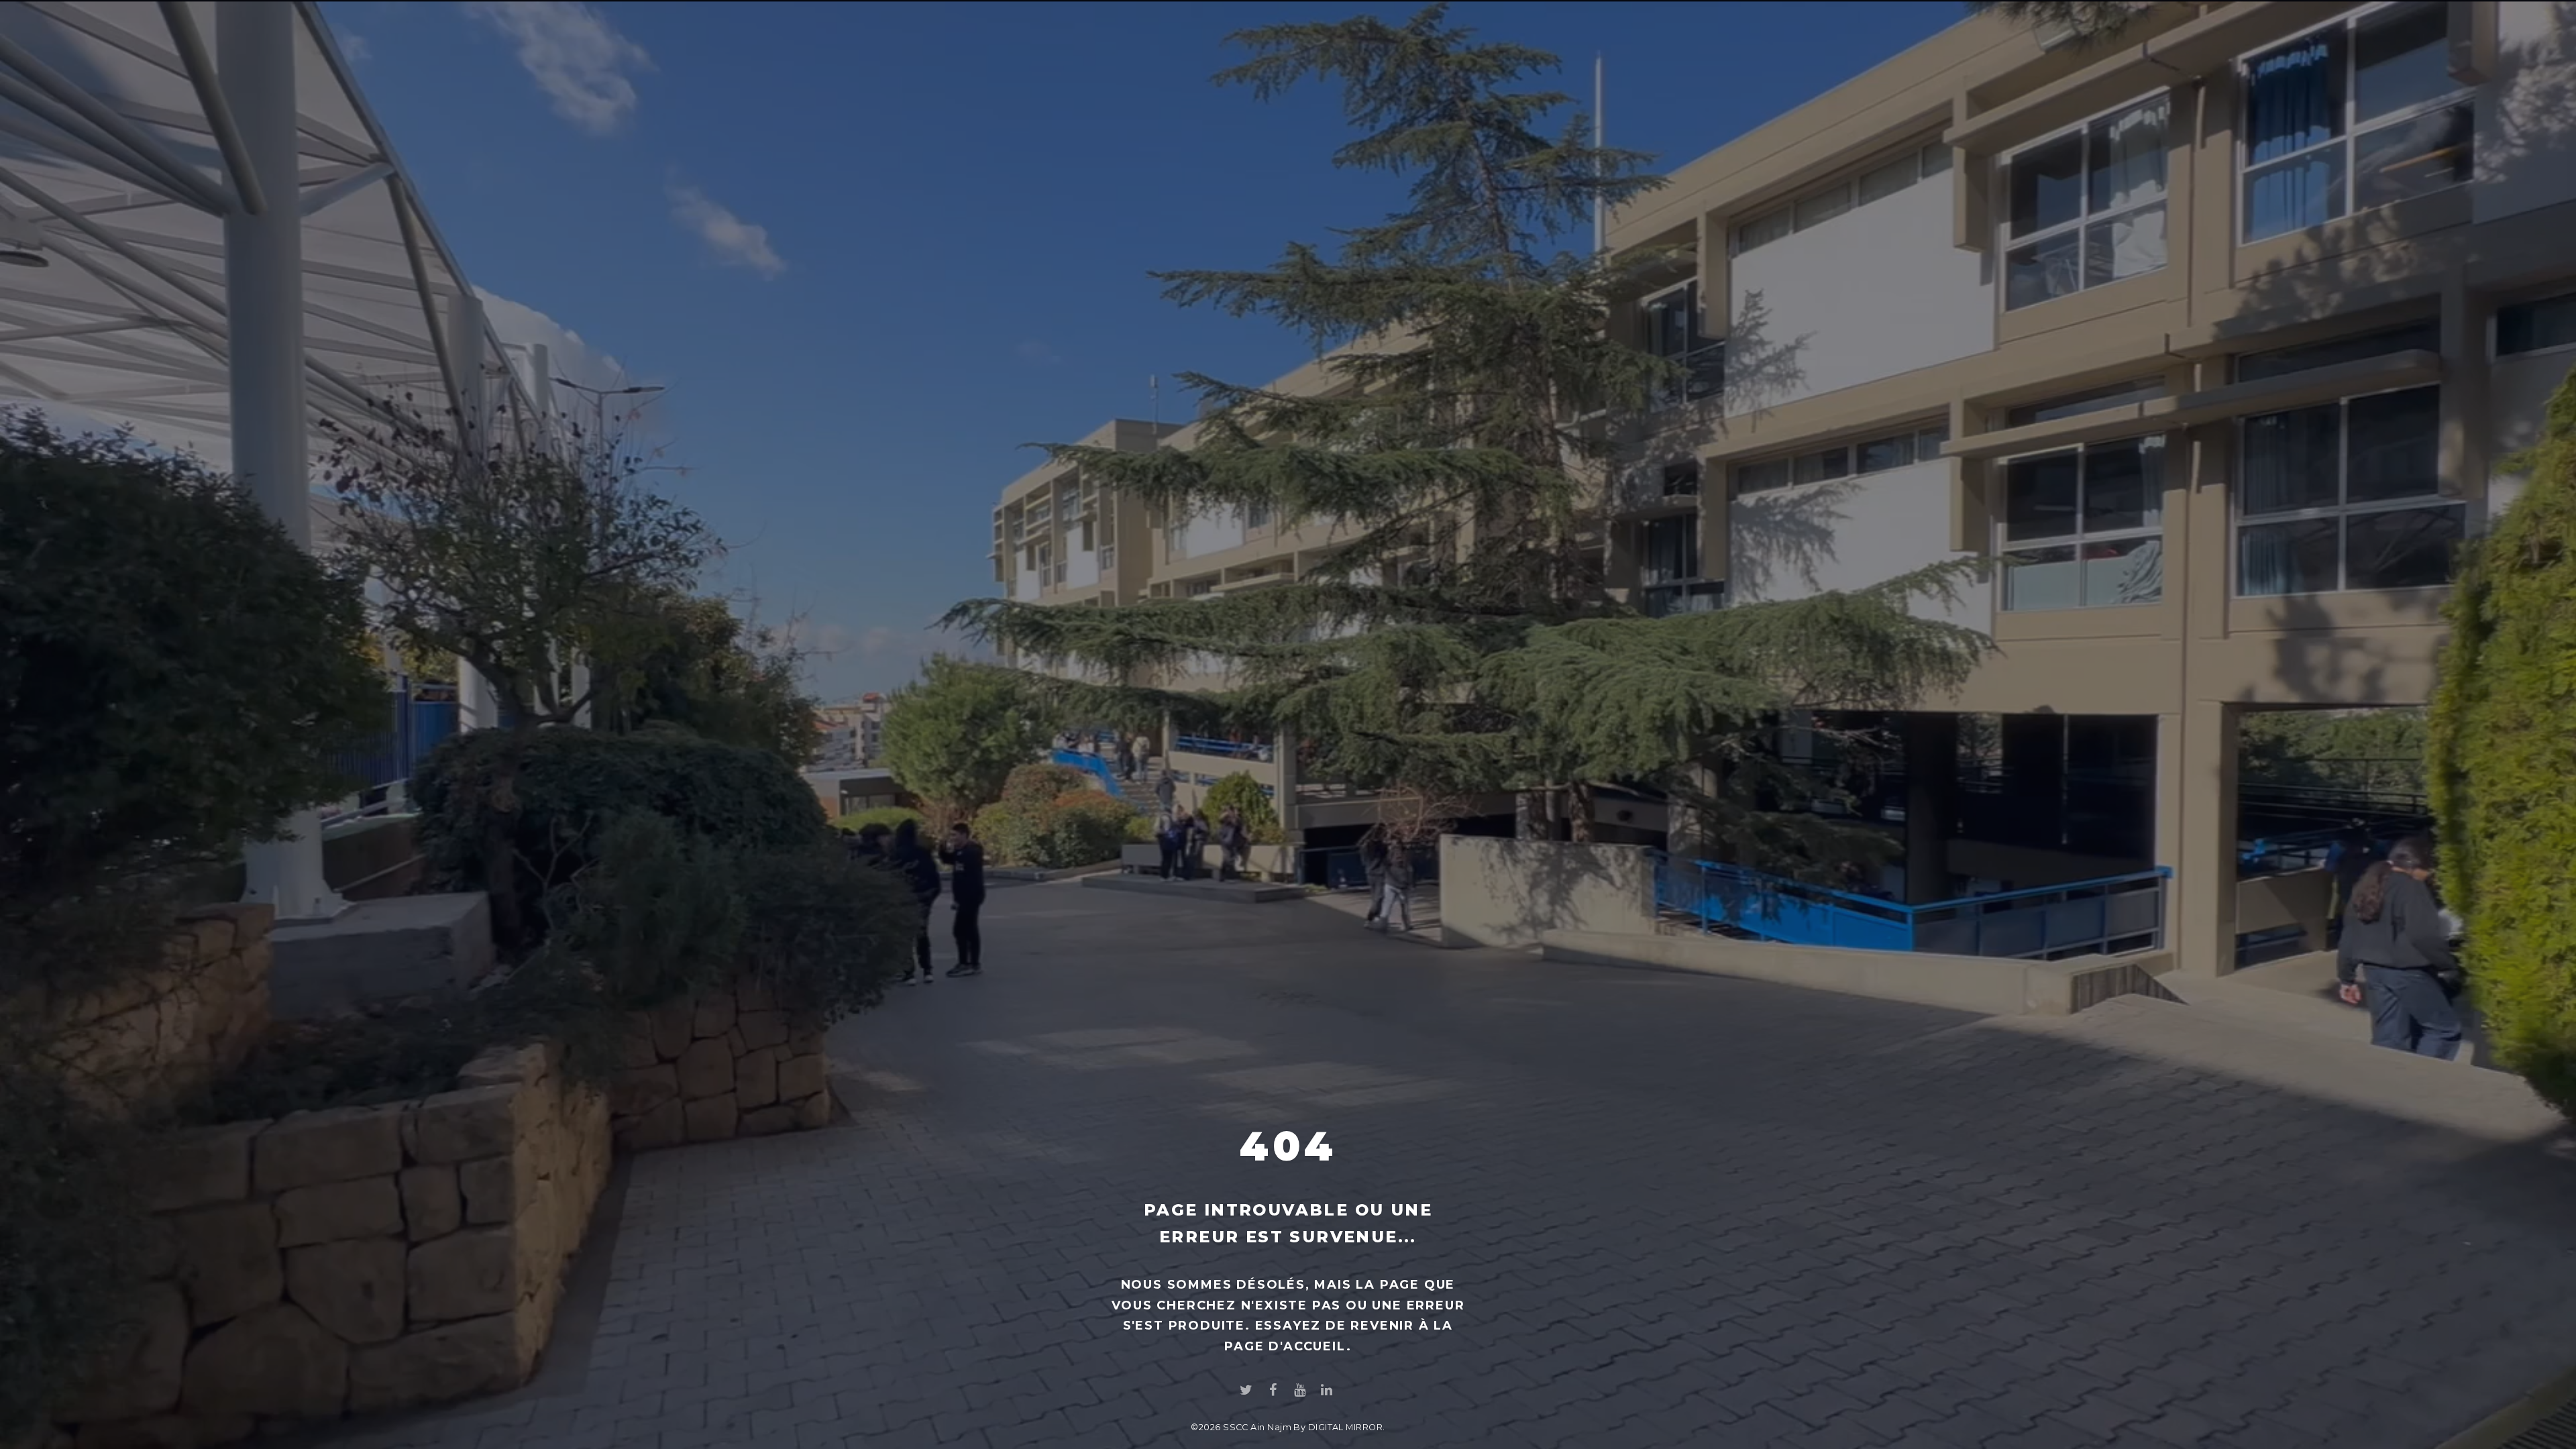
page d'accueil (1285, 1346)
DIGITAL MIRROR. (1347, 1427)
